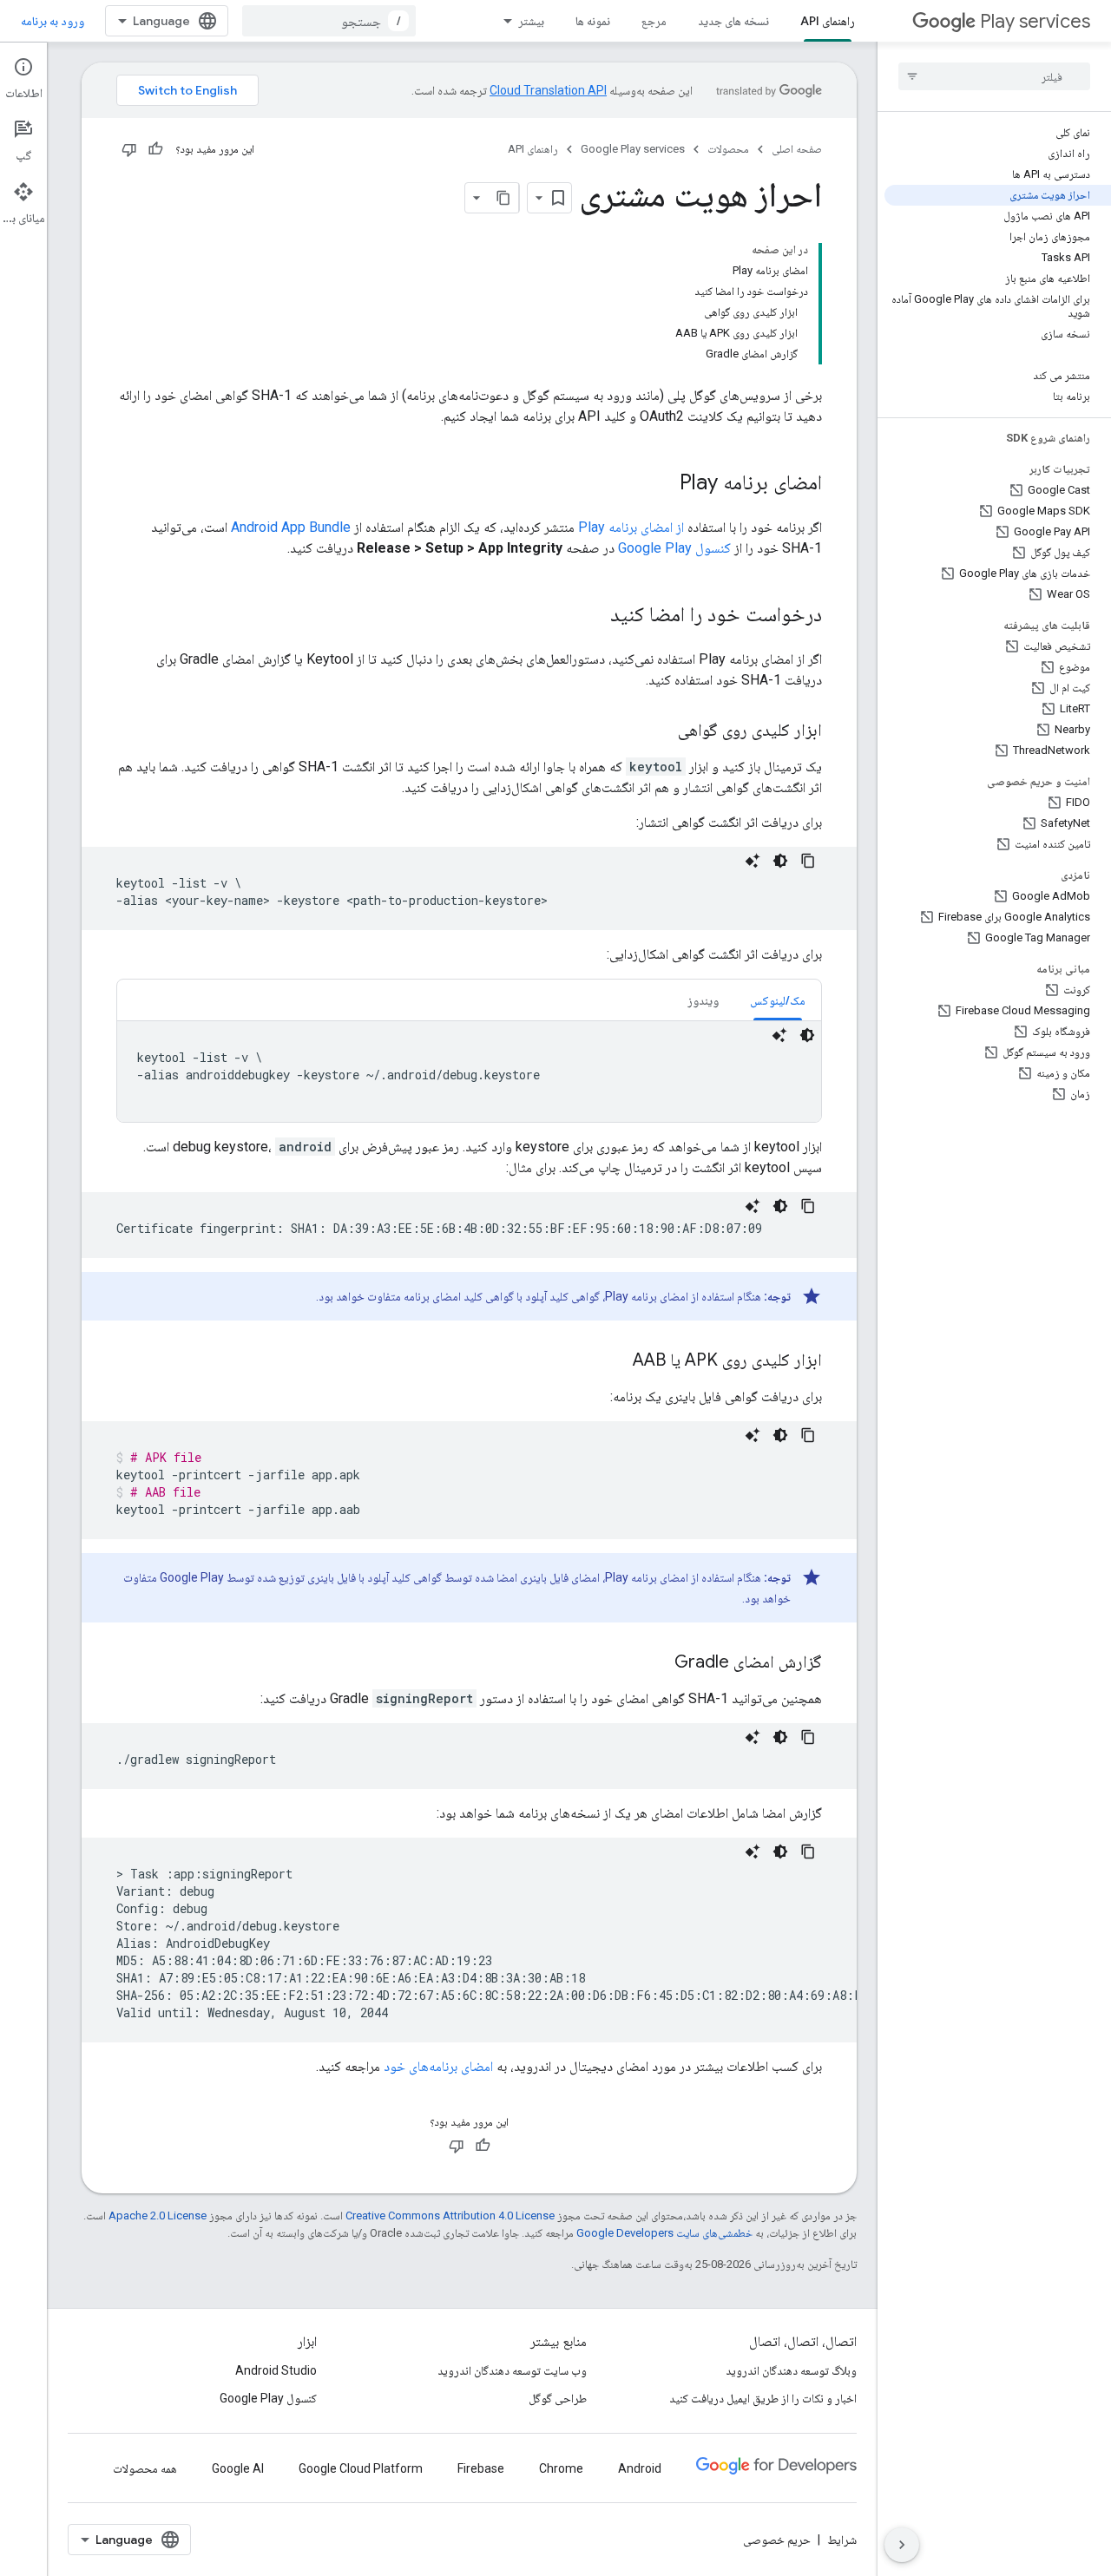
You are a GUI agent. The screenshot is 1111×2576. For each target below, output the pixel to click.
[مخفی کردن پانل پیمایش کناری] (902, 2545)
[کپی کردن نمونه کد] (808, 861)
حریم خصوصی (777, 2540)
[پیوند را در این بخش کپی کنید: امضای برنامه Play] (662, 484)
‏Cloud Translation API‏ (548, 90)
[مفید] (155, 149)
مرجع (654, 21)
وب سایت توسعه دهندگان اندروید (512, 2370)
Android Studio (276, 2370)
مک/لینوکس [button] (778, 1000)
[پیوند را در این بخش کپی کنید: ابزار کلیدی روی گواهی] (661, 731)
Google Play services (633, 149)
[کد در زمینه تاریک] (780, 861)
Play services (1035, 21)
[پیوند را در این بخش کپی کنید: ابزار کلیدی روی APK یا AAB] (615, 1361)
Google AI (238, 2468)
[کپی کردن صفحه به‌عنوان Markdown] (503, 198)
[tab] (778, 1000)
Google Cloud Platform (361, 2468)
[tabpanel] (469, 1072)
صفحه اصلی (797, 149)
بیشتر (531, 21)
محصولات (728, 149)
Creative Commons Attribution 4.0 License (450, 2215)
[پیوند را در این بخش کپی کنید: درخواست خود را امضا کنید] (593, 616)
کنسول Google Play (674, 548)
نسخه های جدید (733, 21)
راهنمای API (828, 21)
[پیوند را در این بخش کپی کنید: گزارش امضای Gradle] (657, 1663)
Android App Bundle (291, 527)
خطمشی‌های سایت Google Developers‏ (664, 2233)
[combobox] (329, 21)
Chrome (561, 2468)
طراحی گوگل (558, 2398)
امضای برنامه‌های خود (438, 2066)
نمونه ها (593, 21)
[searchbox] (994, 76)
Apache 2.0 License (158, 2215)
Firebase (481, 2468)
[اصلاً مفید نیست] (129, 149)
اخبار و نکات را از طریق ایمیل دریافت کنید (763, 2398)
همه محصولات (145, 2468)
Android (640, 2468)
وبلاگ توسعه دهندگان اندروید (791, 2370)
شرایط (842, 2540)
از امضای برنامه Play (631, 527)
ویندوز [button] (703, 1000)
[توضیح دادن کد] (753, 861)
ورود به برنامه (53, 21)
